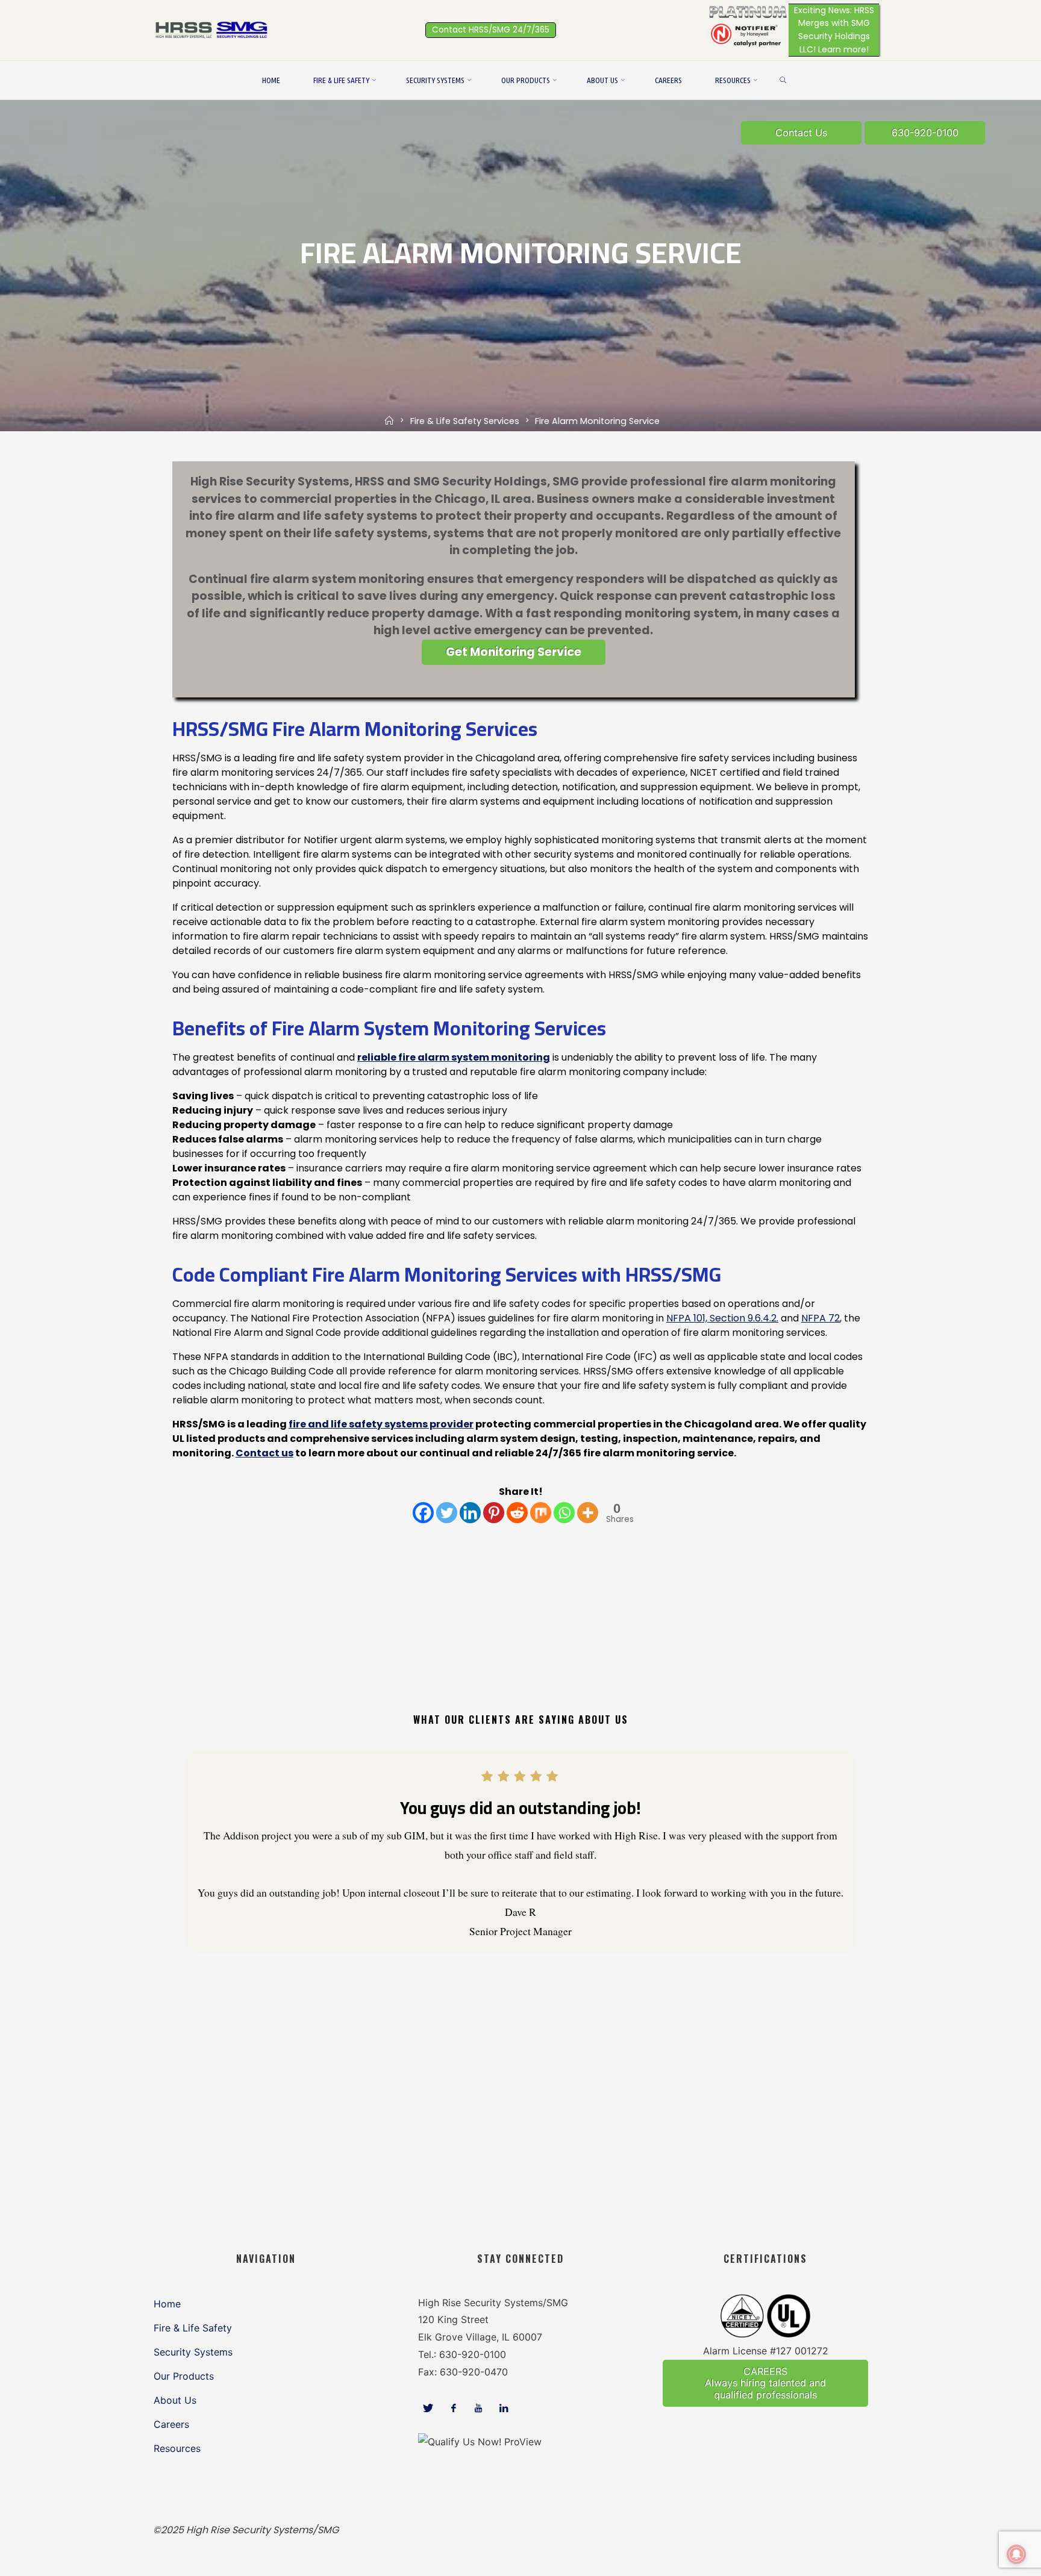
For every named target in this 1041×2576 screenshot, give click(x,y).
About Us (175, 2400)
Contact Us (801, 133)
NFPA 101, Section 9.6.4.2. (722, 1318)
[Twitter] (447, 1513)
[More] (588, 1513)
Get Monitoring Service (514, 652)
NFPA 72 (821, 1318)
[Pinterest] (494, 1513)
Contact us (264, 1453)
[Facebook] (423, 1513)
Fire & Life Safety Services (465, 421)
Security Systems (193, 2352)
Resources (177, 2448)
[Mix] (541, 1513)
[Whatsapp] (564, 1513)
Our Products (184, 2376)
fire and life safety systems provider (381, 1424)
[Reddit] (517, 1513)
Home (167, 2304)
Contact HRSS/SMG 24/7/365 (491, 30)
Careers (171, 2424)
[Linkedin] (470, 1513)
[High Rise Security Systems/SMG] (213, 29)
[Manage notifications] (1016, 2554)
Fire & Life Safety (193, 2328)
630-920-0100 (925, 133)
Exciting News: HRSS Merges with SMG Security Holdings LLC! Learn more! (834, 30)
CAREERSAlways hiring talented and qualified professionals (765, 2383)
